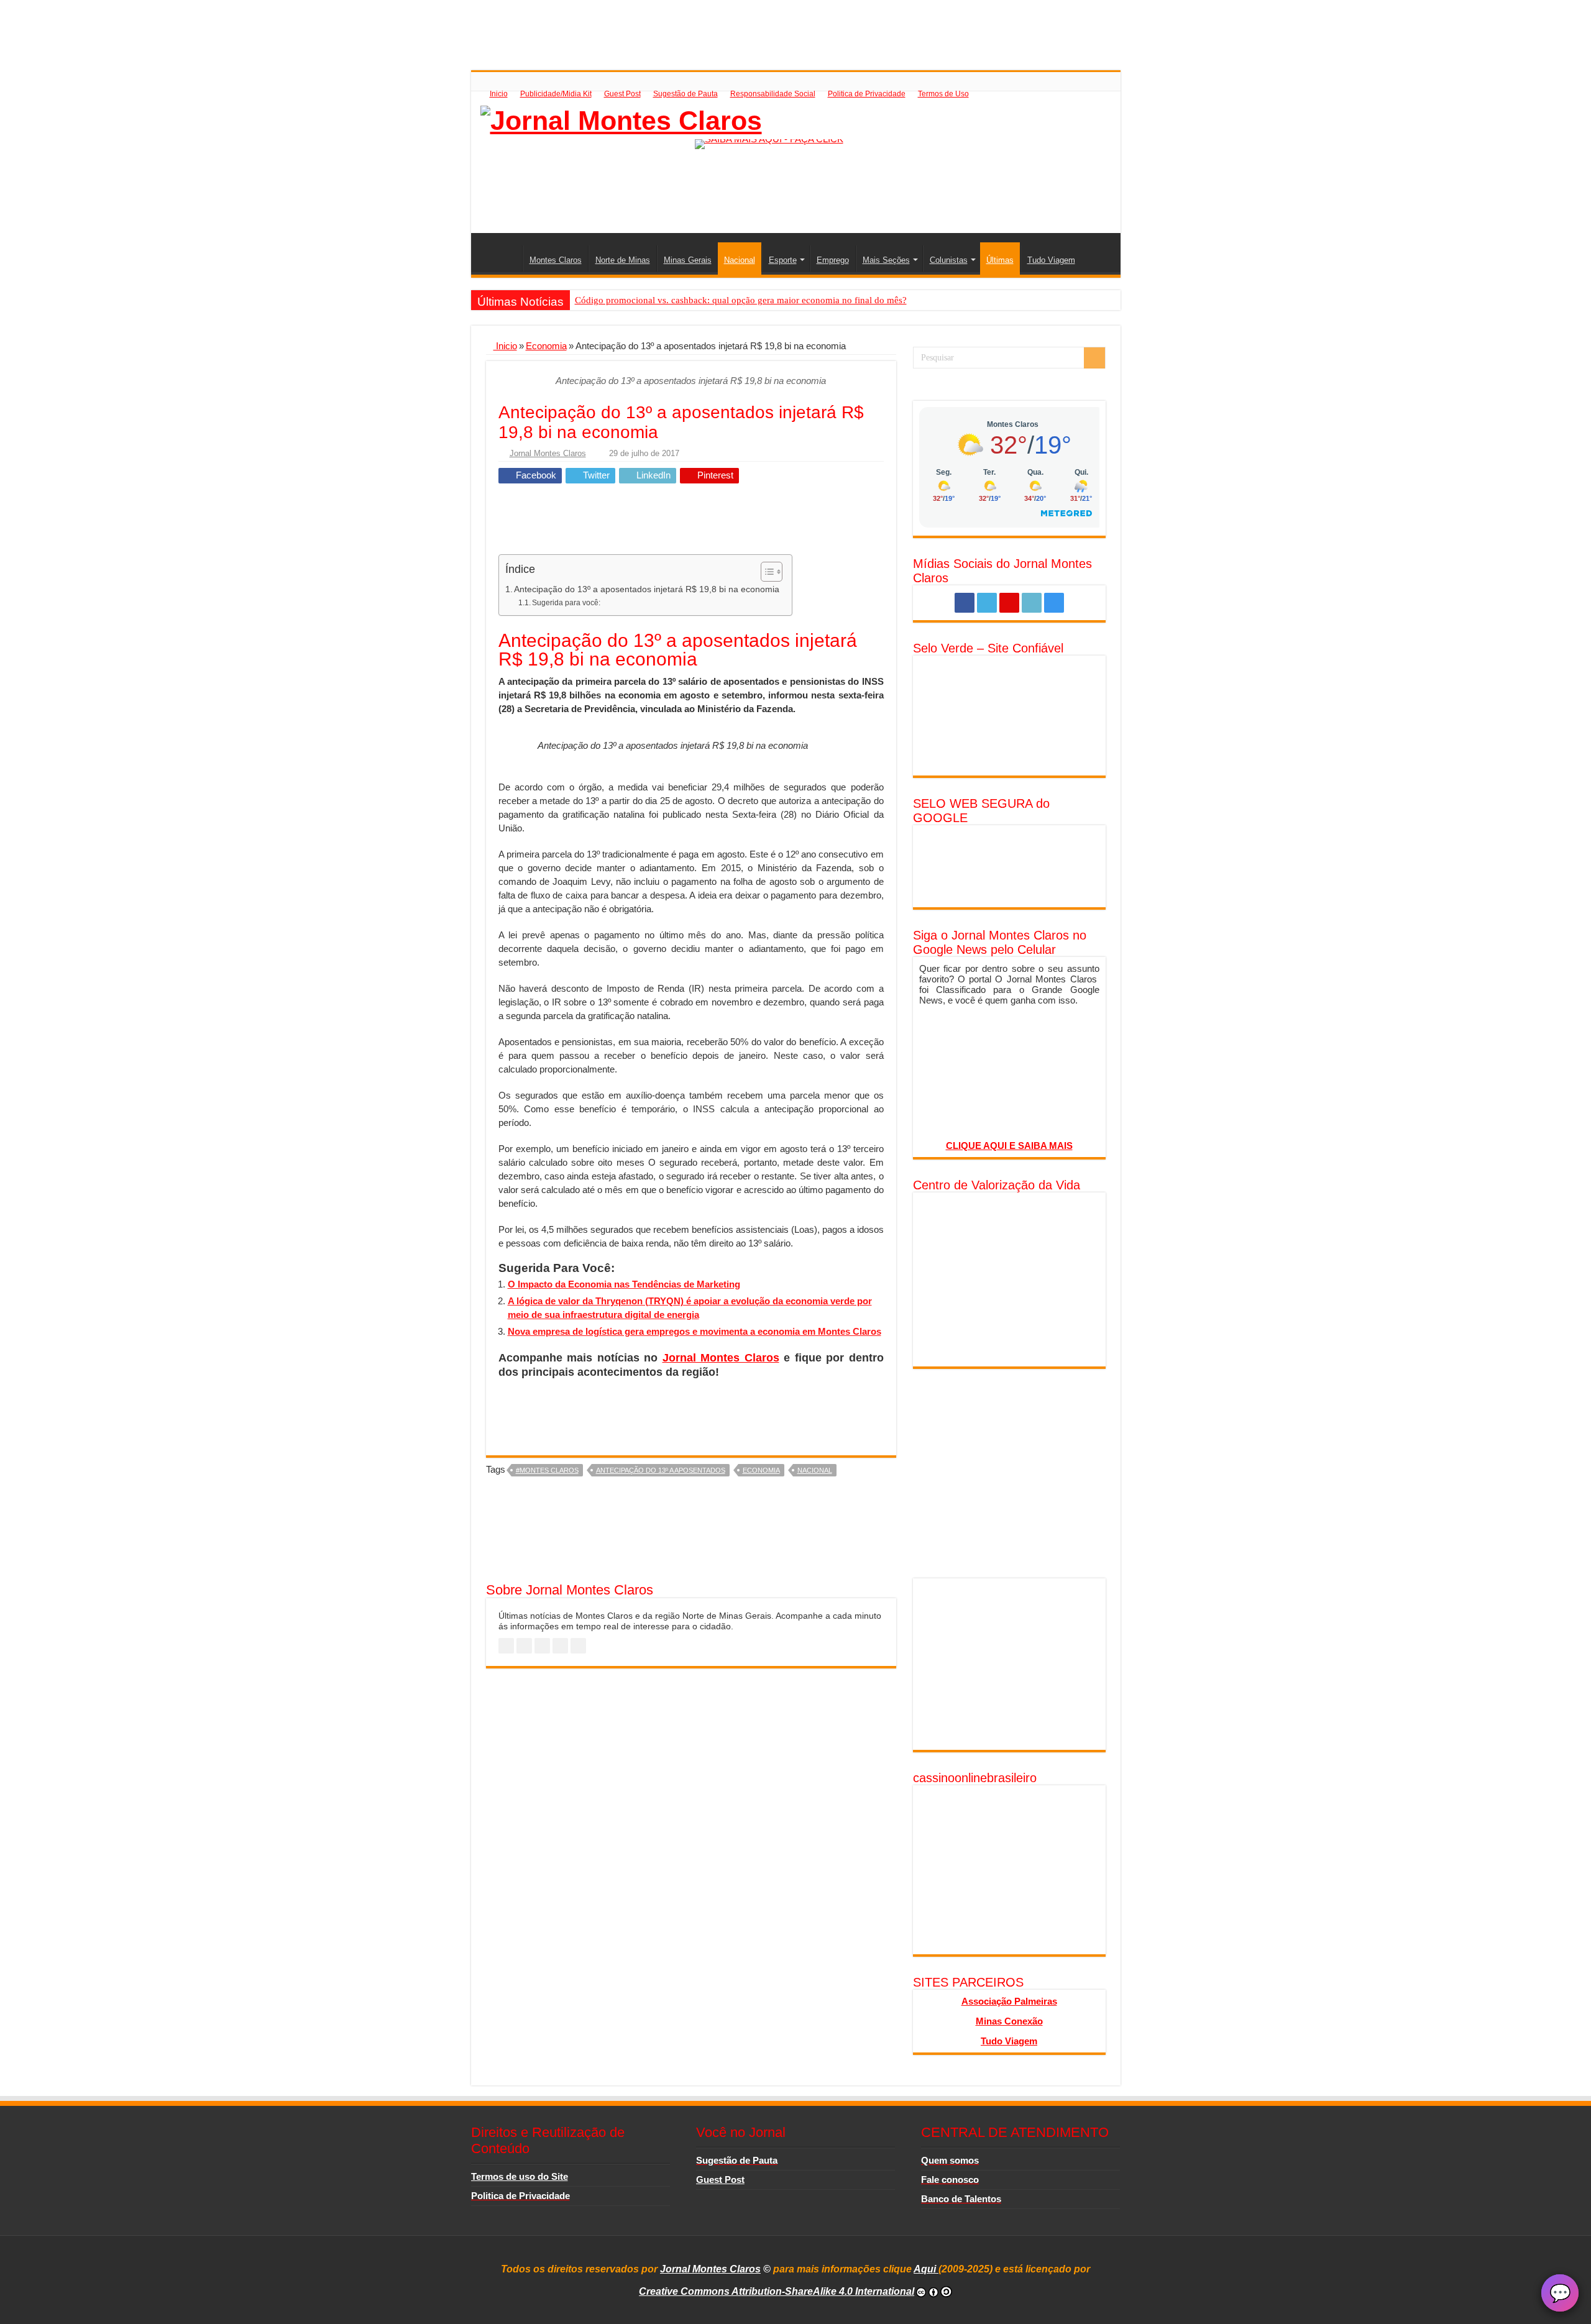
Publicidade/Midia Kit (556, 94)
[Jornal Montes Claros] (621, 119)
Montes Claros (556, 260)
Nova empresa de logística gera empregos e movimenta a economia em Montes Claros (695, 1331)
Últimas (1000, 260)
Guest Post (622, 94)
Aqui (926, 2269)
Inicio (499, 94)
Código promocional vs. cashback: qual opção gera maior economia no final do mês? (741, 300)
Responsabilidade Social (773, 94)
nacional (815, 1470)
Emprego (833, 260)
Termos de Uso (943, 94)
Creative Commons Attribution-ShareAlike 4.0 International (777, 2291)
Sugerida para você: (566, 603)
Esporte (783, 260)
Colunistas (949, 260)
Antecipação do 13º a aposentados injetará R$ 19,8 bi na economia (647, 589)
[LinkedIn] (1032, 603)
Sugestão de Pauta (685, 94)
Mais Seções (886, 260)
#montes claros (547, 1470)
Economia (546, 346)
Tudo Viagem (1051, 260)
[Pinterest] (1009, 603)
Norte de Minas (623, 260)
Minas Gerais (688, 260)
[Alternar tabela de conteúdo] (765, 572)
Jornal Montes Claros (548, 453)
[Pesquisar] (1094, 358)
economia (761, 1470)
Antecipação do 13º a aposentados (661, 1470)
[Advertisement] (795, 28)
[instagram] (1054, 603)
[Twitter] (987, 603)
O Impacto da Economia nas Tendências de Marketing (624, 1284)
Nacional (740, 260)
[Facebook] (965, 603)
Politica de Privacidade (867, 94)
